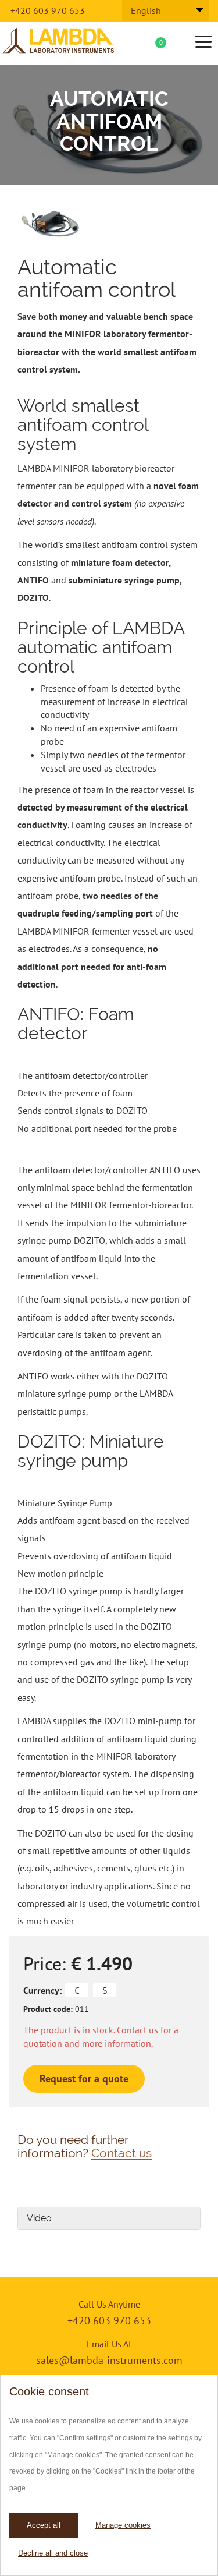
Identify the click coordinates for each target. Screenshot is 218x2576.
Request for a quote (84, 2078)
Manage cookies (123, 2525)
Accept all (44, 2525)
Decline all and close (53, 2553)
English (146, 10)
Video (39, 2218)
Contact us (121, 2153)
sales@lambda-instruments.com (109, 2360)
